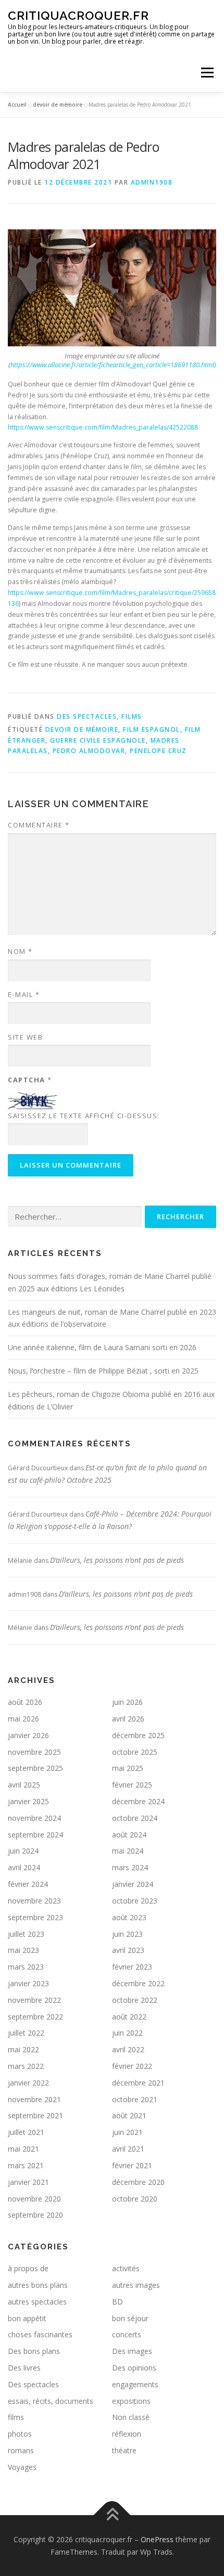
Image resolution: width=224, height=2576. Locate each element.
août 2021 (129, 2115)
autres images (136, 2285)
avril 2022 (128, 2049)
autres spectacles (37, 2302)
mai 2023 (23, 1950)
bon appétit (27, 2318)
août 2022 (129, 2017)
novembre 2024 (34, 1818)
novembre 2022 (34, 2000)
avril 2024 (24, 1867)
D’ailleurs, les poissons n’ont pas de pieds (117, 1560)
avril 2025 (24, 1785)
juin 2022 (127, 2033)
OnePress (157, 2539)
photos (20, 2434)
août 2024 (129, 1835)
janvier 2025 (28, 1801)
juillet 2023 (26, 1934)
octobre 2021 (135, 2099)
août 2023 (129, 1917)
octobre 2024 (135, 1818)
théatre (124, 2450)
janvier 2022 (28, 2083)
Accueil (17, 105)
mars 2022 (26, 2066)
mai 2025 (128, 1768)
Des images (132, 2351)
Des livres (24, 2368)
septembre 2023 (35, 1917)
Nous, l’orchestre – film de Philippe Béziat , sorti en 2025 (103, 1371)
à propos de (28, 2268)
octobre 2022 (135, 2000)
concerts (127, 2334)
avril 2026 (128, 1719)
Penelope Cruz (158, 751)
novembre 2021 (34, 2099)
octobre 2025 (135, 1752)
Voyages (22, 2467)
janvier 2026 (28, 1735)
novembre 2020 (34, 2199)
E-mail (24, 994)
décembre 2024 (138, 1801)
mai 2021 (23, 2149)
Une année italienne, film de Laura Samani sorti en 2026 (102, 1347)
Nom (20, 951)
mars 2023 (26, 1967)
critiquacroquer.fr (78, 15)
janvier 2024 (133, 1884)
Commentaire (39, 825)
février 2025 (132, 1785)
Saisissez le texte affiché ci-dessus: (84, 1116)
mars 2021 (26, 2165)
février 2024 (28, 1884)
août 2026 (25, 1702)
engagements (135, 2384)
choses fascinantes (40, 2334)
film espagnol (152, 729)
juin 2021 (127, 2132)
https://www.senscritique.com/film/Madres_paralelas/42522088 (103, 427)
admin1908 (152, 182)
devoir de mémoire (58, 105)
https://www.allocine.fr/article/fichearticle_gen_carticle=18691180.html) (113, 365)
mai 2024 (128, 1851)
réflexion (127, 2434)
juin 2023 (127, 1934)
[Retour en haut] (112, 2515)
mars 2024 (130, 1867)
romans (21, 2450)
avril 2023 (128, 1950)
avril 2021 (128, 2149)
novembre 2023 (34, 1901)
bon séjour (130, 2318)
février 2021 (132, 2165)
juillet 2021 (26, 2132)
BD (117, 2302)
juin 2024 (23, 1851)
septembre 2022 (35, 2017)
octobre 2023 (135, 1901)
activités (126, 2268)
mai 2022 (23, 2049)
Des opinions (134, 2368)
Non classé (131, 2417)
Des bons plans (34, 2351)
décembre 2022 (138, 1983)
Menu (207, 73)
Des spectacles (87, 716)
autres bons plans (38, 2285)
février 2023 (132, 1967)
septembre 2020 (35, 2215)
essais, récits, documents (51, 2401)
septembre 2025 (35, 1768)
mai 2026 (23, 1719)
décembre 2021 (138, 2083)
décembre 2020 (138, 2182)
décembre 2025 (138, 1735)
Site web (25, 1037)
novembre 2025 (34, 1752)
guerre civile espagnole (98, 740)
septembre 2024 (35, 1835)
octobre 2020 (135, 2199)
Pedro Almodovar (89, 751)
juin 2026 (127, 1702)
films (132, 716)
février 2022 (132, 2066)
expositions (131, 2401)
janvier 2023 (28, 1983)
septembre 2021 (35, 2115)
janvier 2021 (28, 2182)
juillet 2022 (26, 2033)
